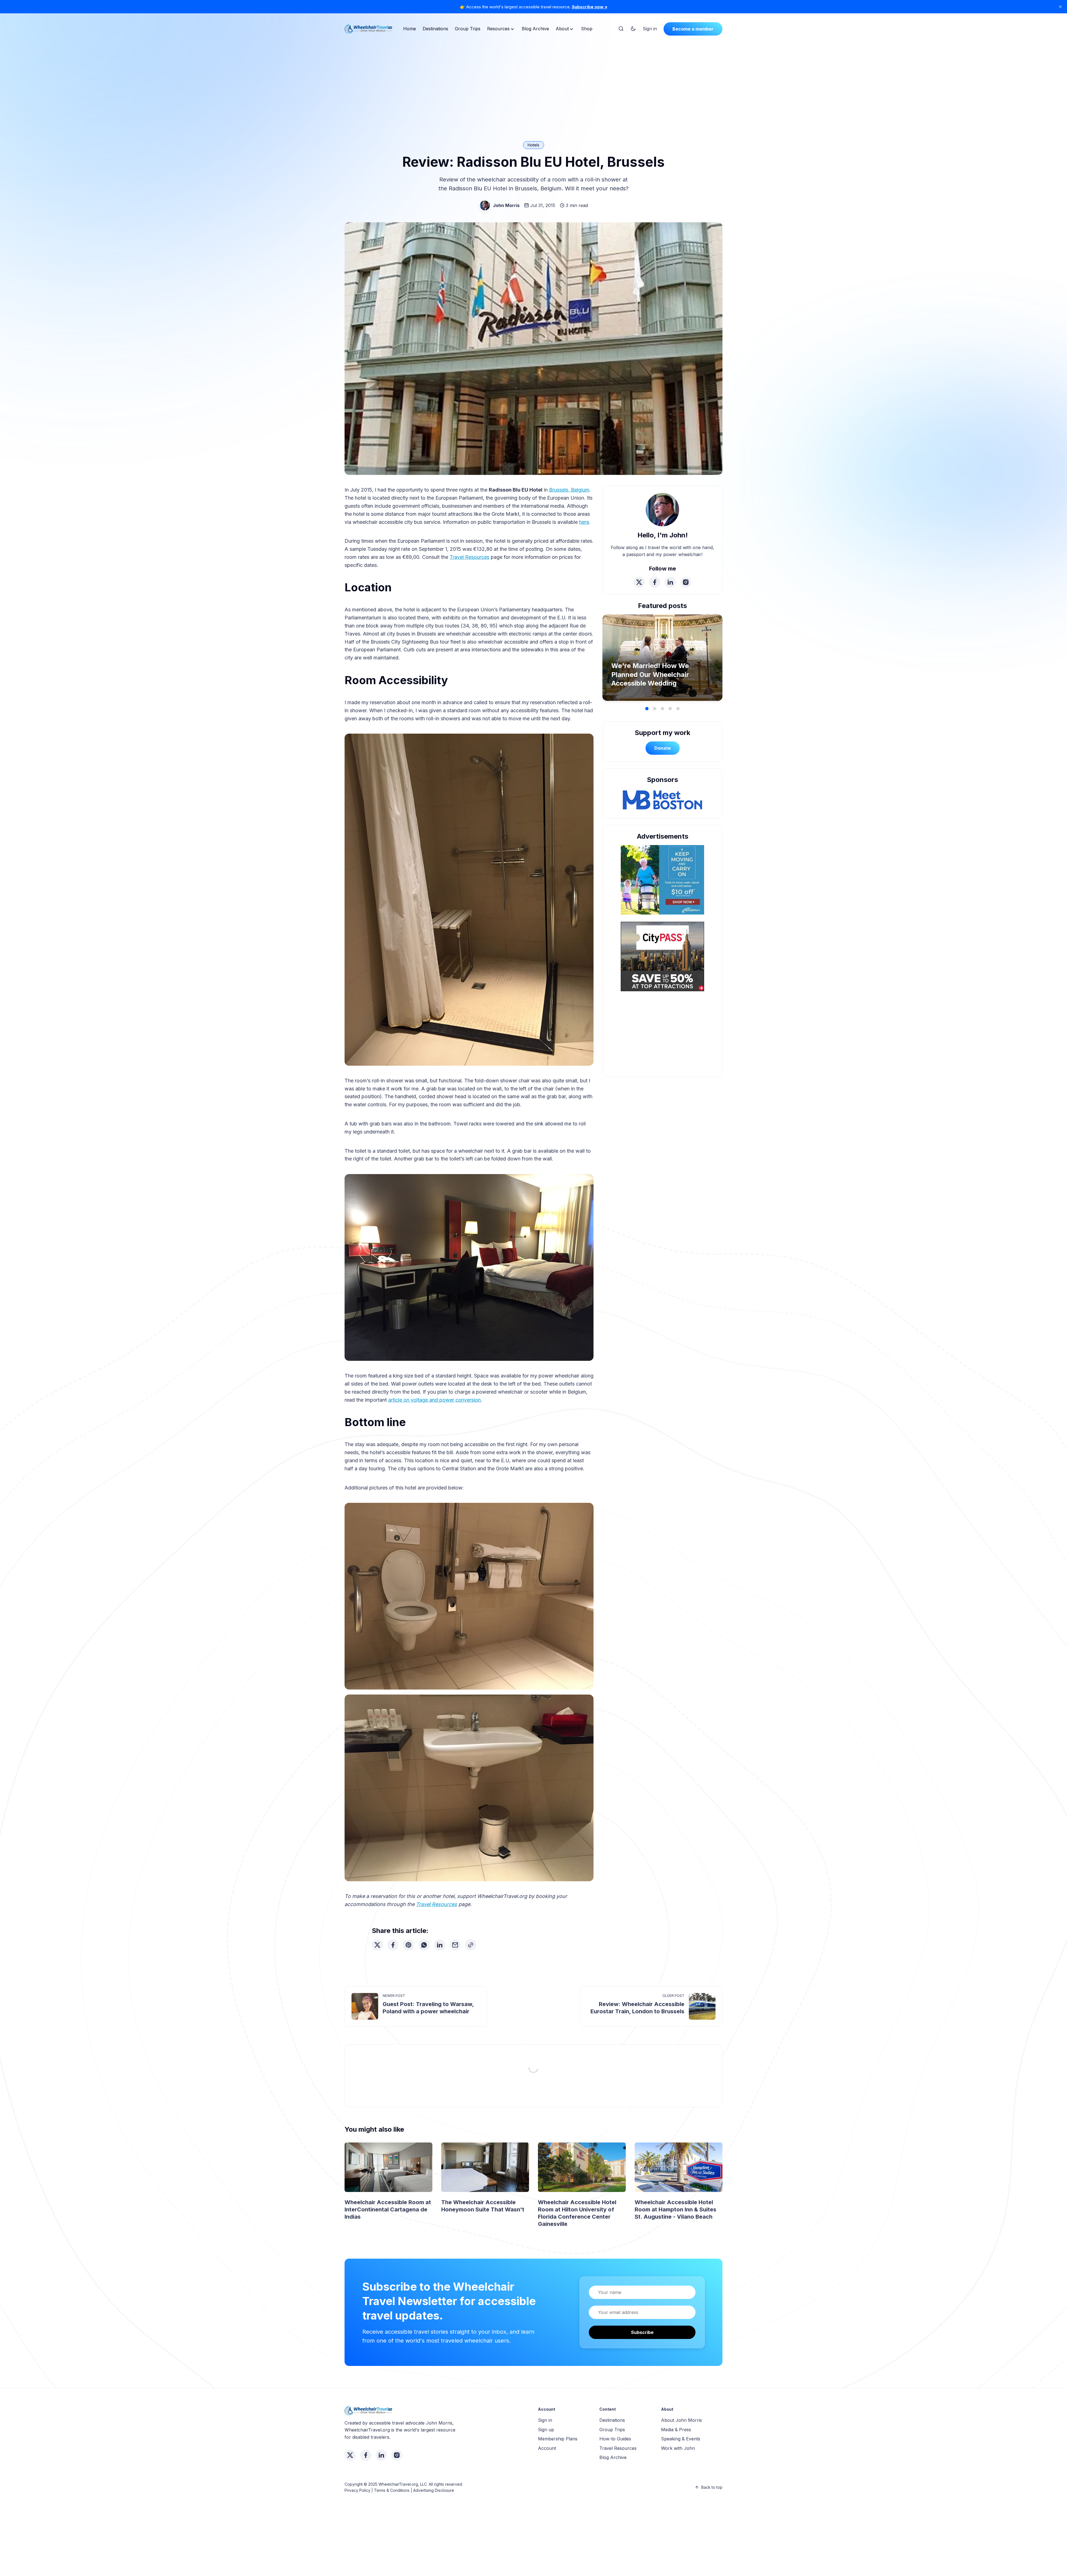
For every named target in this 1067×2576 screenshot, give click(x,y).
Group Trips (468, 29)
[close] (1060, 7)
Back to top (712, 2487)
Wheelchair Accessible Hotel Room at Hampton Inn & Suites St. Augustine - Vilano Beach (675, 2209)
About (562, 29)
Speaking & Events (681, 2439)
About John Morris (681, 2420)
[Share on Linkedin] (440, 1945)
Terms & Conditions (392, 2490)
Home (410, 29)
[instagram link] (686, 582)
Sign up (546, 2430)
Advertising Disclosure (434, 2490)
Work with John (678, 2448)
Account (547, 2448)
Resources (498, 29)
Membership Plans (558, 2439)
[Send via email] (455, 1945)
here (584, 522)
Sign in (650, 29)
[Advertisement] (533, 82)
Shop (587, 29)
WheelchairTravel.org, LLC (403, 2484)
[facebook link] (655, 582)
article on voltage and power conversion (434, 1400)
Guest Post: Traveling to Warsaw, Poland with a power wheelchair (428, 2008)
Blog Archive (535, 29)
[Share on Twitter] (377, 1945)
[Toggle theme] (633, 29)
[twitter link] (639, 582)
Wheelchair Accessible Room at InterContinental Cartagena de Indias (388, 2209)
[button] (647, 709)
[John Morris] (485, 205)
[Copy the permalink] (471, 1945)
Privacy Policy (357, 2490)
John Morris (506, 205)
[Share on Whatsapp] (424, 1945)
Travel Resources (469, 557)
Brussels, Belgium (569, 490)
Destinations (435, 29)
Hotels (533, 145)
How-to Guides (615, 2439)
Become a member (693, 29)
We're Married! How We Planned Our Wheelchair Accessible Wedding (650, 674)
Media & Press (676, 2430)
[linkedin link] (670, 582)
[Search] (621, 29)
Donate (663, 748)
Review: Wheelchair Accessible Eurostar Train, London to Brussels (637, 2008)
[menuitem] (410, 29)
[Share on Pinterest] (408, 1945)
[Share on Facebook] (393, 1945)
